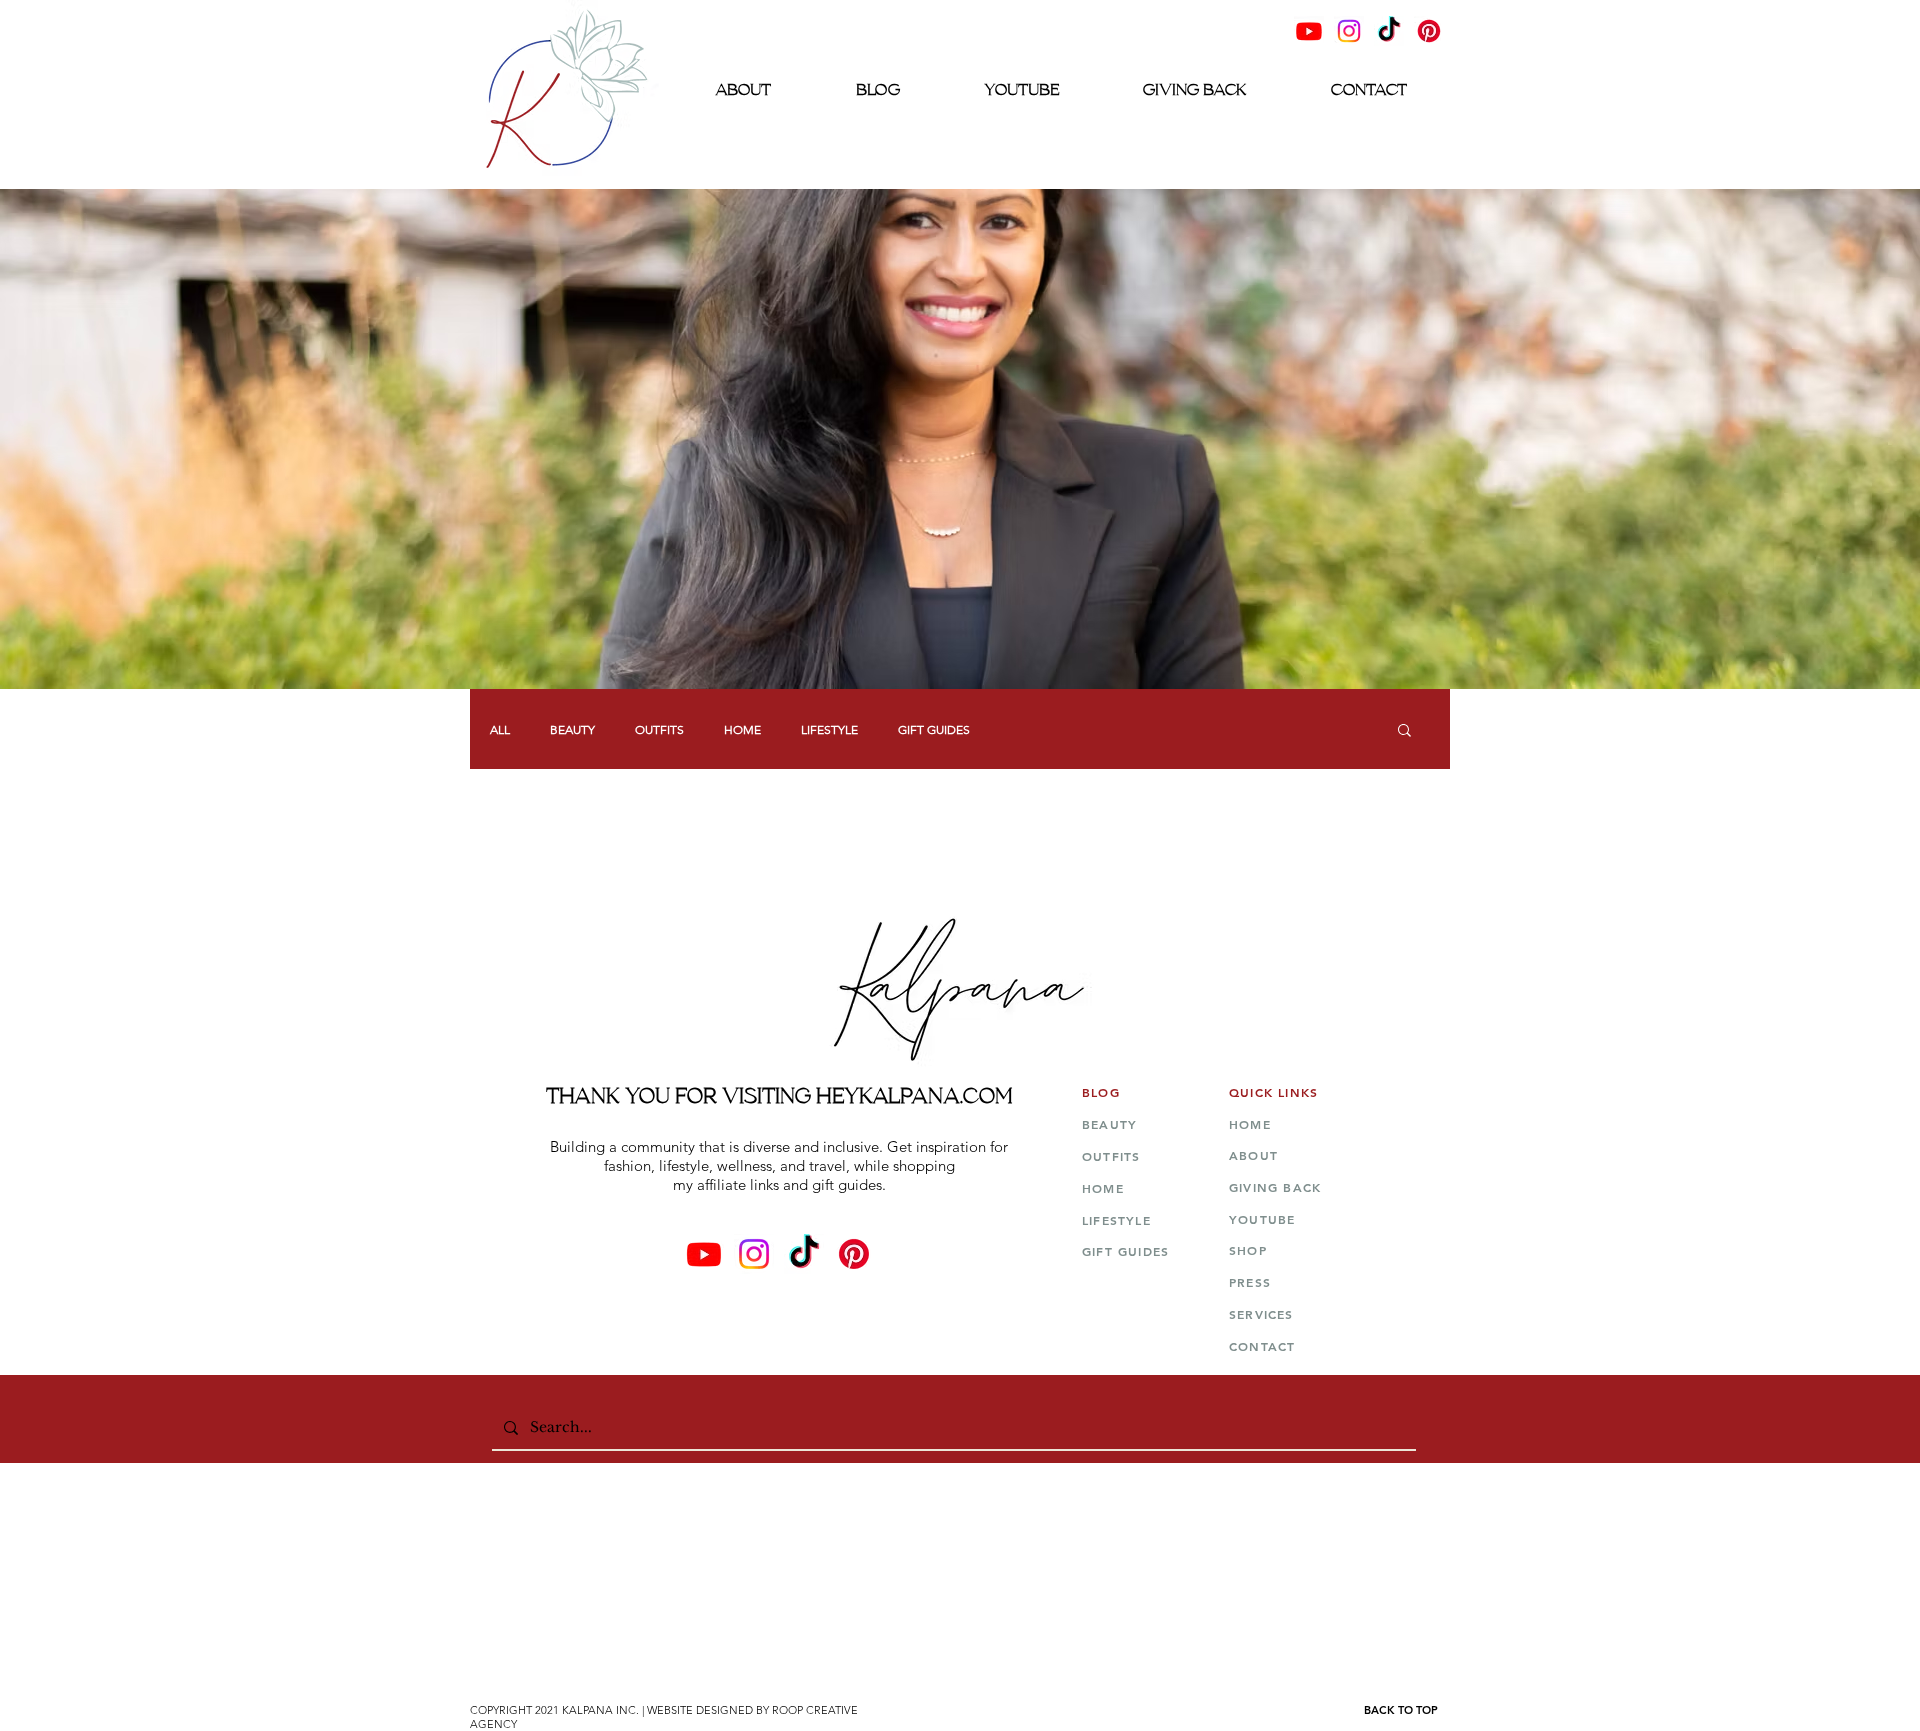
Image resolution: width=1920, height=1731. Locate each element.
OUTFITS (659, 729)
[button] (1404, 731)
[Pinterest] (1429, 31)
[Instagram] (1349, 31)
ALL (500, 729)
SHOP (1250, 1250)
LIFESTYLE (829, 729)
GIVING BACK (1275, 1187)
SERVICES (1261, 1314)
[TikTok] (1389, 31)
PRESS (1252, 1282)
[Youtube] (1309, 31)
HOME (742, 729)
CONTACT (1262, 1346)
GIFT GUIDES (934, 729)
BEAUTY (572, 729)
